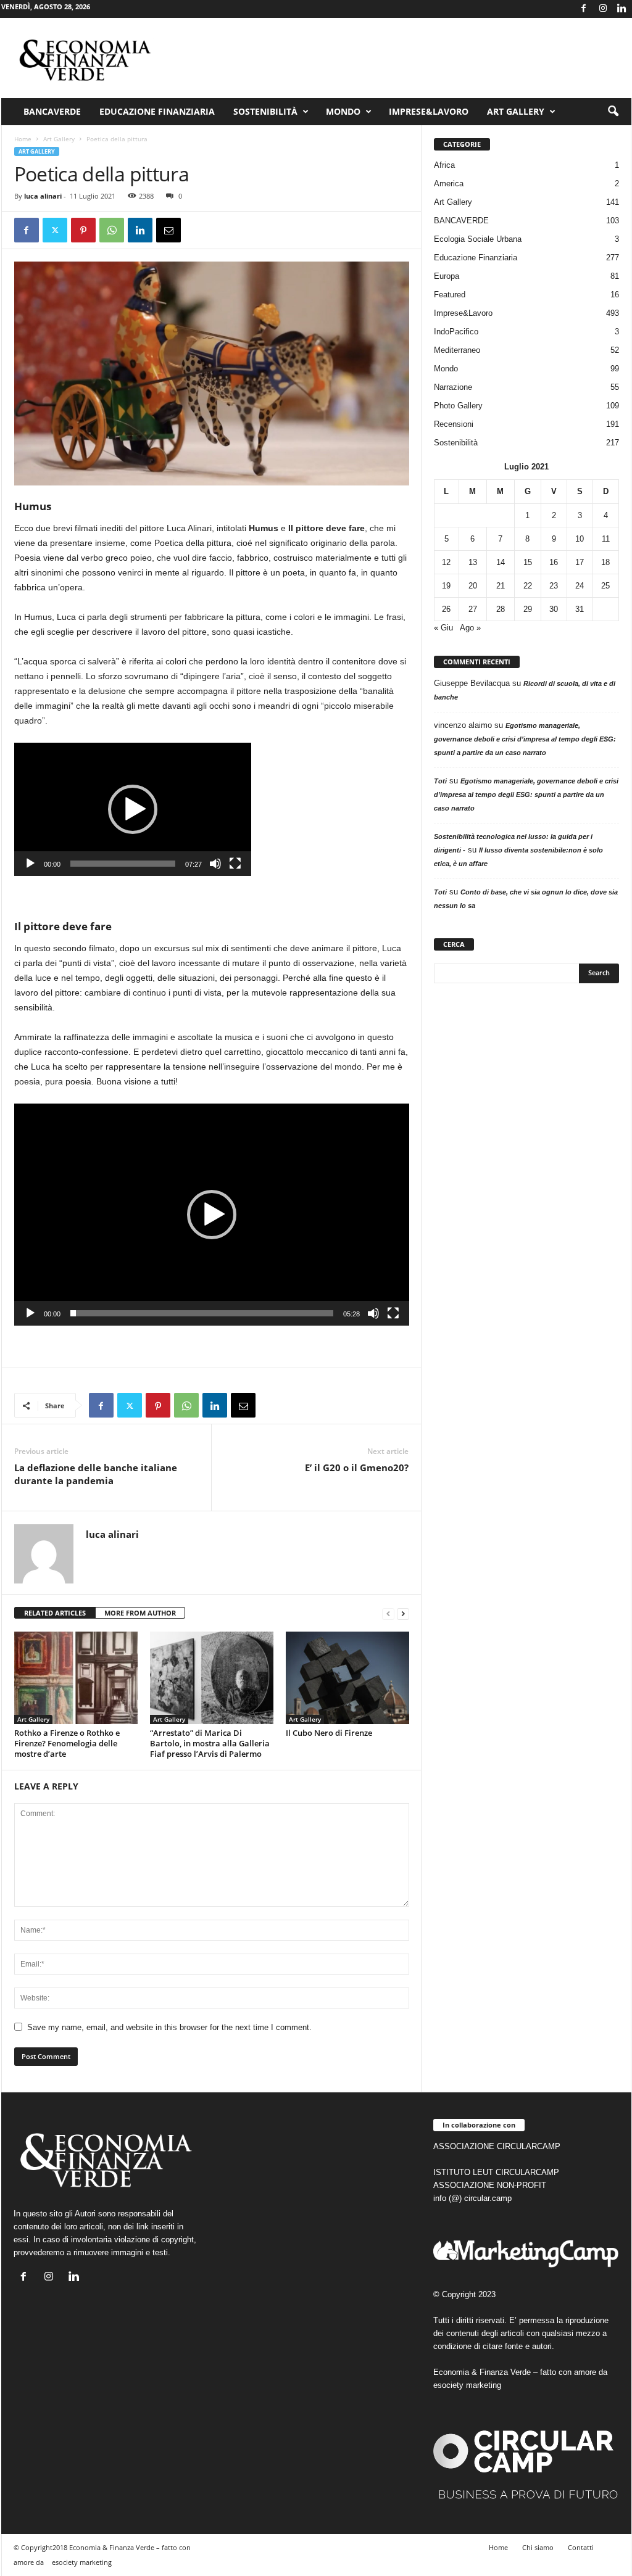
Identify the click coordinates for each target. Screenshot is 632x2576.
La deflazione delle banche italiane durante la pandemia (96, 1474)
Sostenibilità (265, 111)
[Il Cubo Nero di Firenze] (347, 1678)
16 (554, 562)
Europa (447, 276)
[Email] (168, 230)
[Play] (30, 864)
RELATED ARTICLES (55, 1613)
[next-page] (403, 1613)
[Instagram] (603, 9)
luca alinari (43, 196)
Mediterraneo (457, 350)
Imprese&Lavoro (429, 111)
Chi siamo (538, 2547)
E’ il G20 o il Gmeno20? (357, 1468)
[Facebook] (584, 9)
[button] (613, 112)
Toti (440, 781)
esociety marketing (467, 2385)
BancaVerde (52, 111)
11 (606, 539)
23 (554, 586)
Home (23, 139)
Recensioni (454, 424)
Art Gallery (59, 139)
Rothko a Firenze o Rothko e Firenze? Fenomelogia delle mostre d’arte (67, 1743)
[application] (133, 809)
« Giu (443, 628)
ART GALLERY (516, 111)
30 (554, 609)
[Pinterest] (83, 230)
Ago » (470, 628)
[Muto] (215, 864)
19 (446, 586)
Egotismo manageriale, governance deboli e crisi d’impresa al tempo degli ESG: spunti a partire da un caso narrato (525, 739)
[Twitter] (55, 230)
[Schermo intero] (235, 864)
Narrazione (453, 387)
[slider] (123, 864)
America (449, 184)
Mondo (343, 111)
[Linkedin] (622, 9)
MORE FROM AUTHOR (140, 1613)
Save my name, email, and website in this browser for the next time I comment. (169, 2027)
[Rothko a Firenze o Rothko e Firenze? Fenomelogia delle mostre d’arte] (76, 1678)
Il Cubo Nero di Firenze (329, 1733)
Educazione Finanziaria (157, 111)
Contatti (581, 2547)
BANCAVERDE (461, 221)
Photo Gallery (458, 406)
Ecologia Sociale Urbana (478, 239)
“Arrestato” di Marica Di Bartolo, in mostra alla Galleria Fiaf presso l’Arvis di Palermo (210, 1743)
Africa (444, 165)
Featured (450, 295)
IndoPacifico (456, 332)
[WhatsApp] (112, 230)
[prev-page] (388, 1613)
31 (580, 609)
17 (580, 562)
